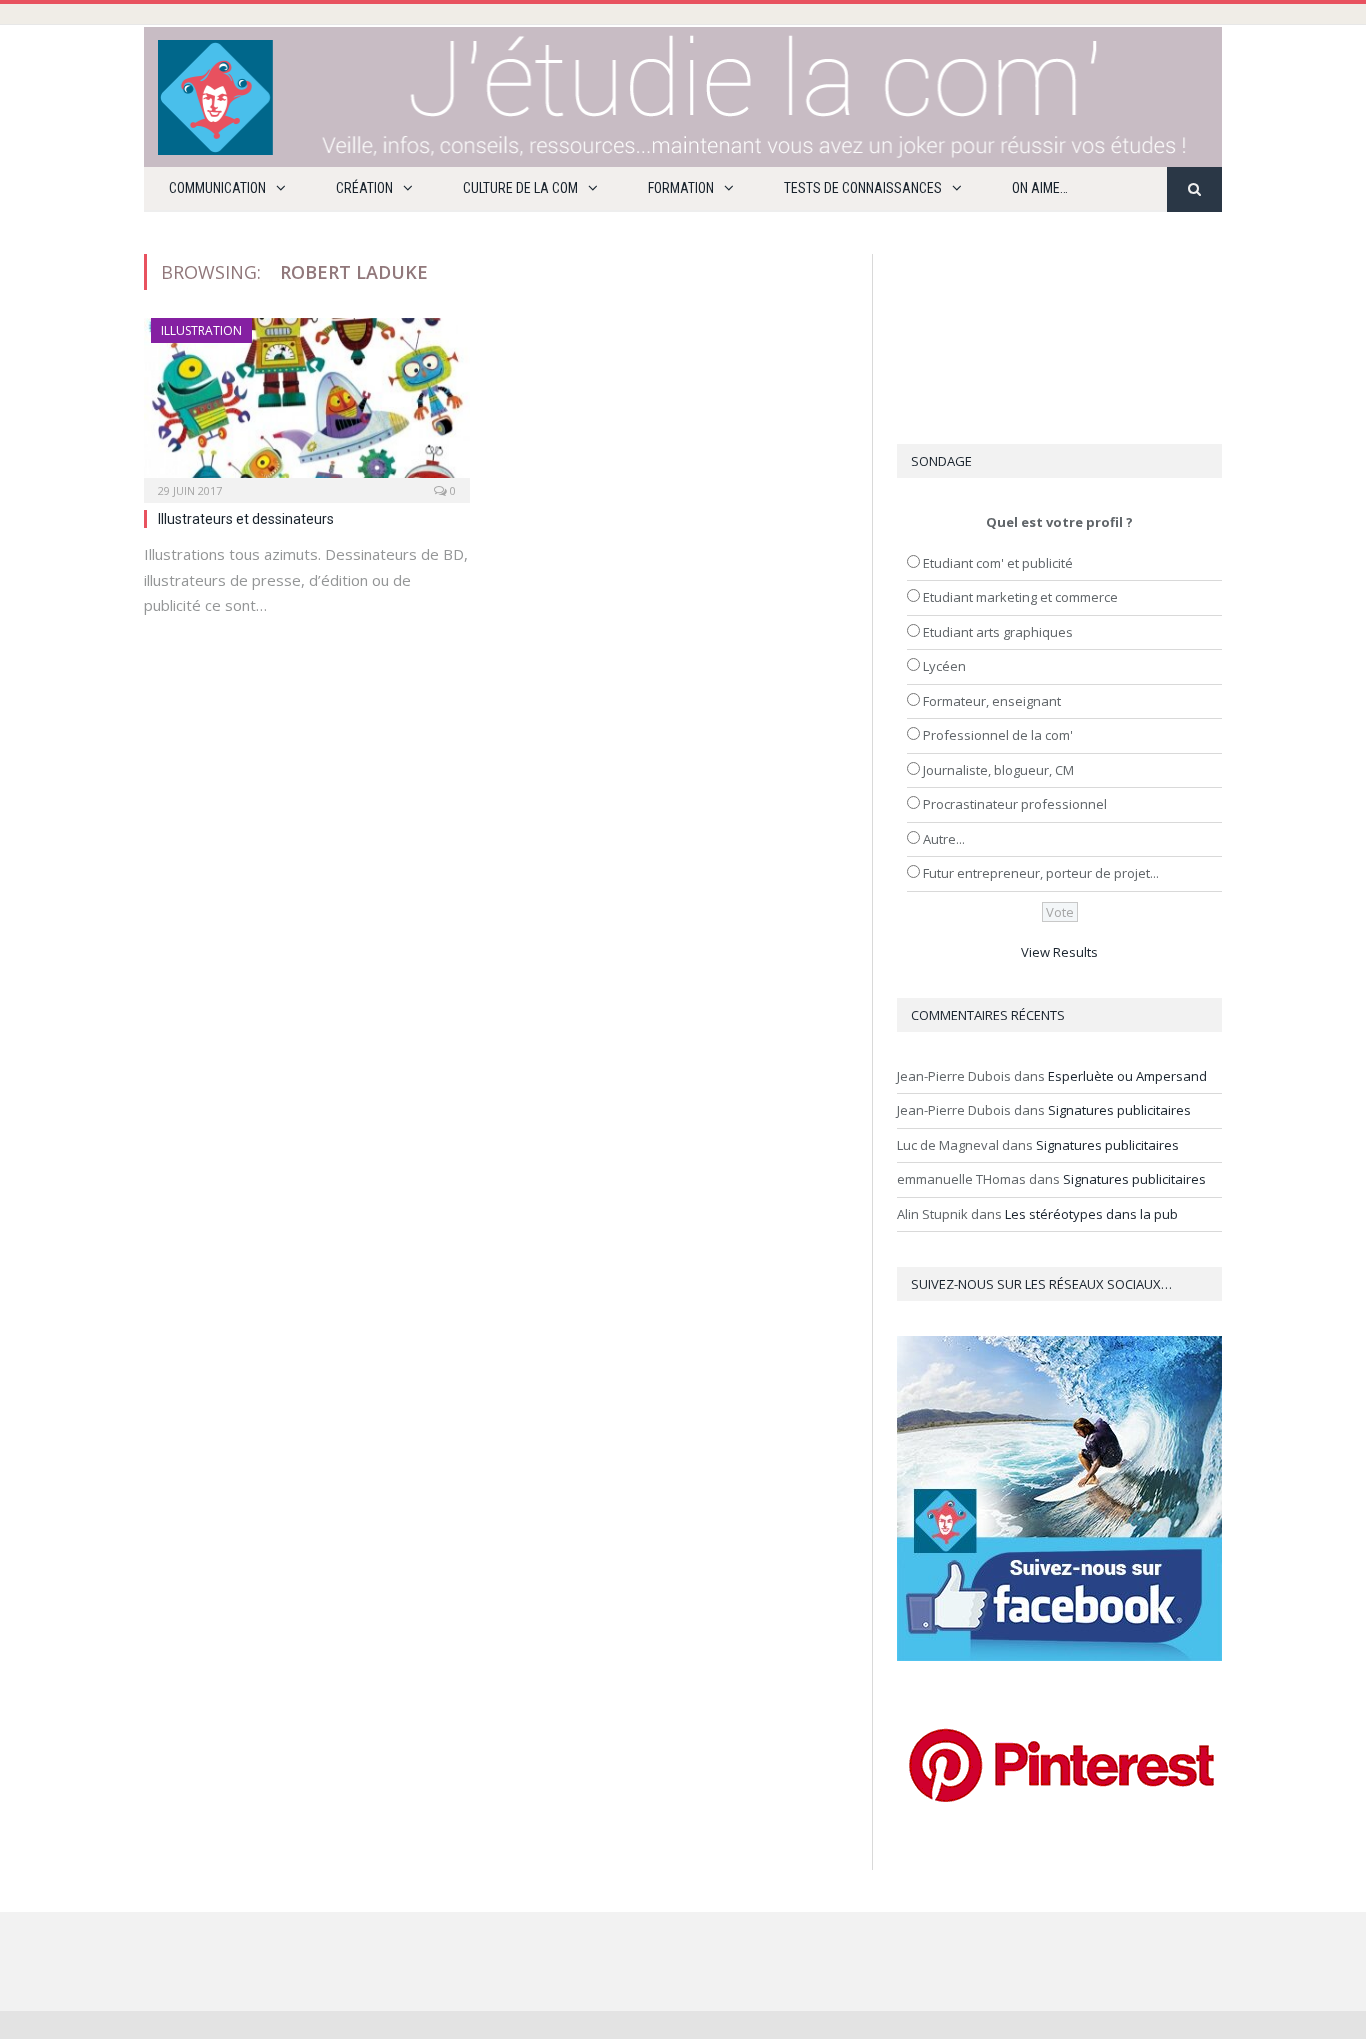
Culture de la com (520, 188)
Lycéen (944, 666)
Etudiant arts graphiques (998, 632)
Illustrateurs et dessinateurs (246, 519)
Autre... (944, 839)
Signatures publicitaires (1119, 1110)
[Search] (1194, 189)
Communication (217, 188)
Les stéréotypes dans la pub (1091, 1214)
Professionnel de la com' (998, 735)
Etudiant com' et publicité (998, 563)
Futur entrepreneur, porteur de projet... (1041, 873)
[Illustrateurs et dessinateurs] (307, 404)
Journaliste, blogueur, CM (998, 770)
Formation (681, 188)
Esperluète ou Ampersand (1127, 1076)
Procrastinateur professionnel (1015, 804)
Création (364, 188)
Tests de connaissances (863, 188)
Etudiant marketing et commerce (1020, 597)
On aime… (1040, 188)
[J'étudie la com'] (683, 92)
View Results (1059, 952)
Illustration (201, 330)
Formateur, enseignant (992, 701)
